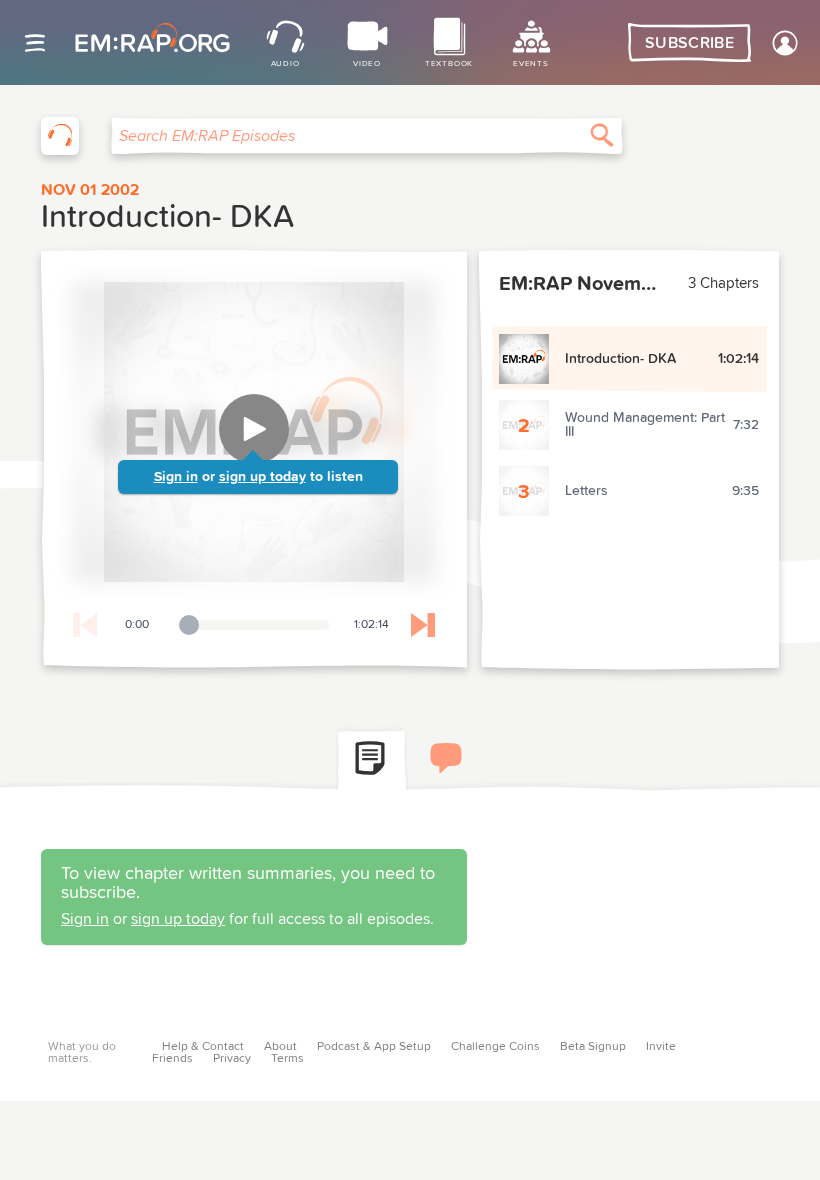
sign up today (262, 477)
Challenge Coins (495, 1047)
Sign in (176, 477)
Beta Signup (593, 1047)
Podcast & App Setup (374, 1047)
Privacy (232, 1059)
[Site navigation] (35, 43)
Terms (287, 1059)
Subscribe (689, 43)
